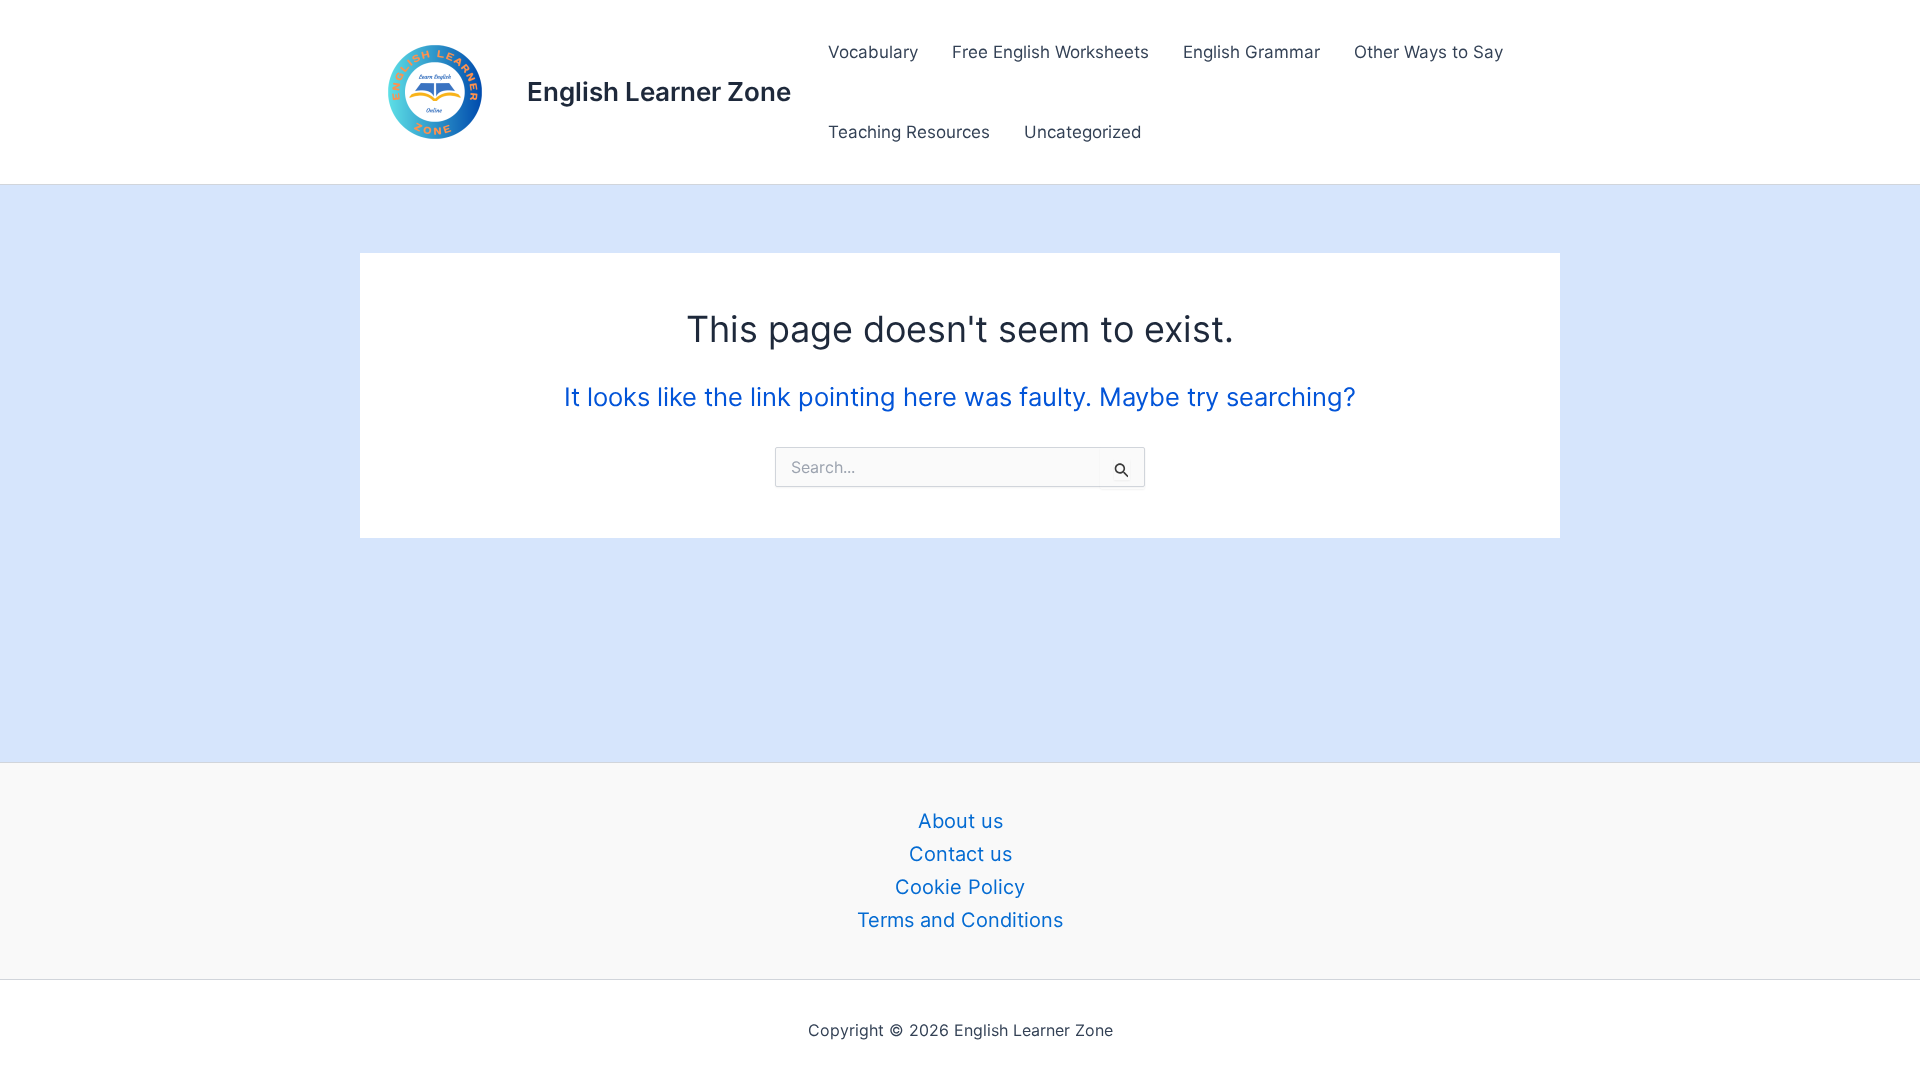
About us (960, 821)
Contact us (960, 854)
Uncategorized (1083, 132)
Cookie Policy (960, 887)
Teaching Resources (909, 132)
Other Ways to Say (1428, 52)
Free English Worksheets (1050, 52)
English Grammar (1251, 52)
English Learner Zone (659, 91)
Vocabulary (873, 52)
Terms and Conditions (960, 920)
